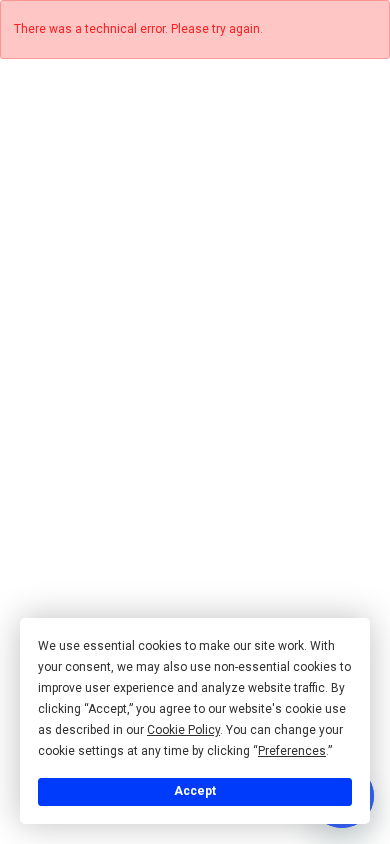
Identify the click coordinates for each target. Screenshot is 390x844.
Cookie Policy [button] (183, 730)
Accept (195, 791)
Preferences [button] (292, 751)
